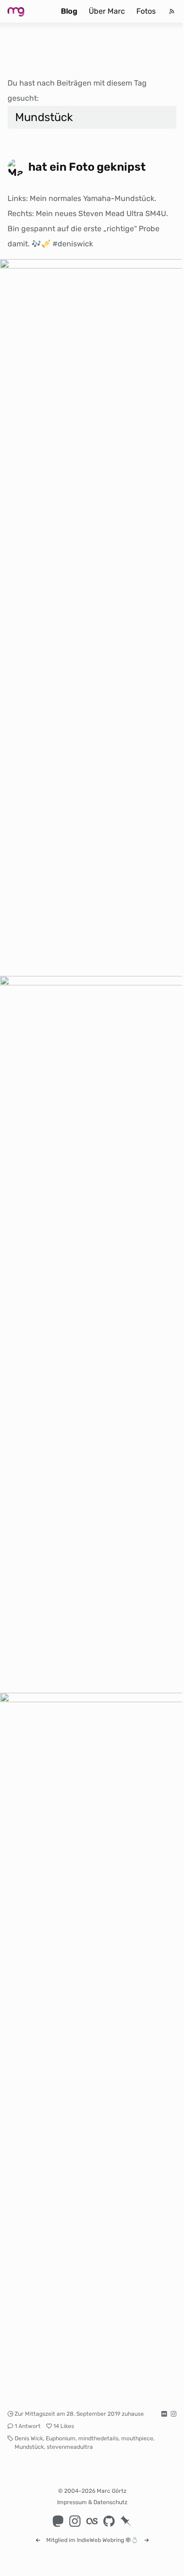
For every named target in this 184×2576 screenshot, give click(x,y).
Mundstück (29, 2447)
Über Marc (107, 11)
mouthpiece (137, 2438)
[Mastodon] (58, 2521)
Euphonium (61, 2438)
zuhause (133, 2414)
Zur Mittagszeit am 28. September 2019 (67, 2414)
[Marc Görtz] (25, 11)
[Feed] (172, 11)
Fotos (146, 11)
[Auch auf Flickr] (164, 2414)
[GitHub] (109, 2521)
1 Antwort (28, 2426)
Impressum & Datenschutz (92, 2502)
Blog (69, 11)
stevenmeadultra (70, 2447)
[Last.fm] (92, 2521)
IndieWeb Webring (100, 2540)
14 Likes (64, 2426)
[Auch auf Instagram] (174, 2414)
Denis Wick (29, 2438)
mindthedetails (98, 2438)
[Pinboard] (126, 2521)
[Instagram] (75, 2521)
